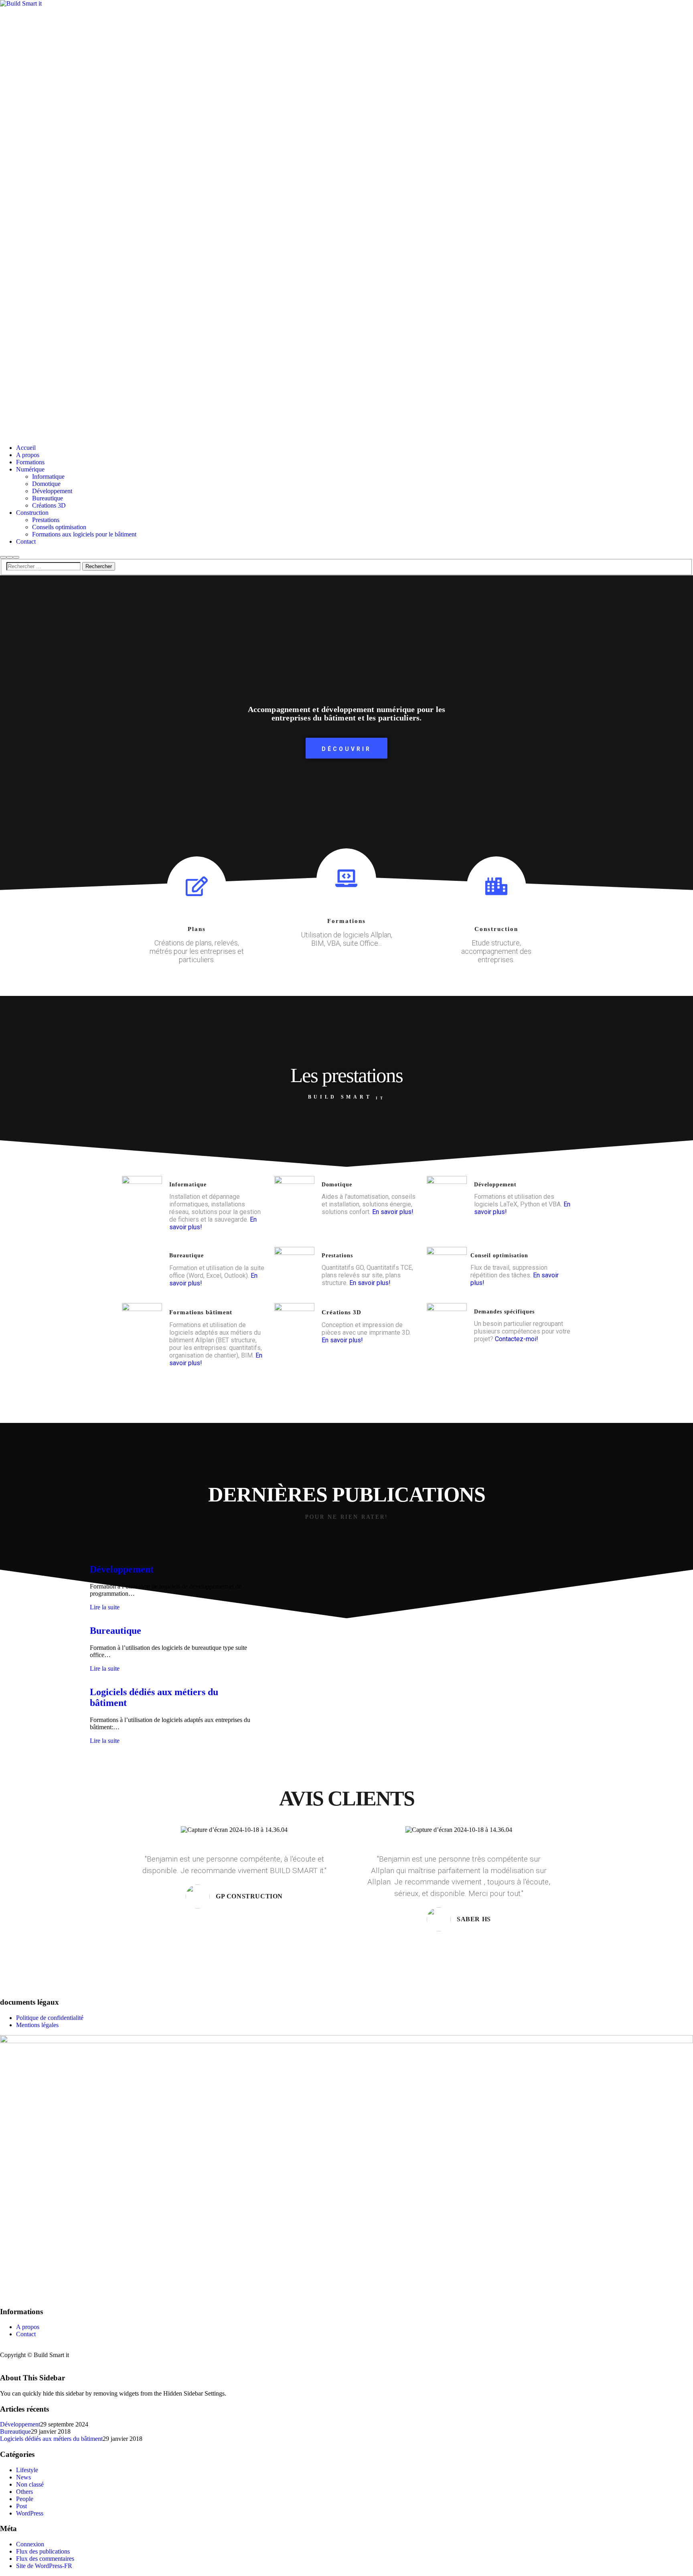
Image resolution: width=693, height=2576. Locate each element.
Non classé (30, 2484)
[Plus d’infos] (10, 557)
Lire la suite (105, 1607)
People (25, 2499)
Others (24, 2492)
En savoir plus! (393, 1212)
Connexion (30, 2544)
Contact (26, 2334)
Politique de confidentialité (50, 2018)
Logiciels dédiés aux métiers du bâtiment (51, 2439)
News (23, 2477)
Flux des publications (43, 2551)
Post (21, 2506)
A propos (28, 2327)
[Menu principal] (16, 557)
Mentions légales (37, 2025)
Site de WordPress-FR (44, 2566)
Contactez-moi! (517, 1339)
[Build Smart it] (346, 219)
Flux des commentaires (45, 2559)
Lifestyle (27, 2470)
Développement (122, 1569)
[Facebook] (2, 2348)
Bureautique (115, 1631)
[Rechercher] (3, 557)
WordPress (30, 2513)
